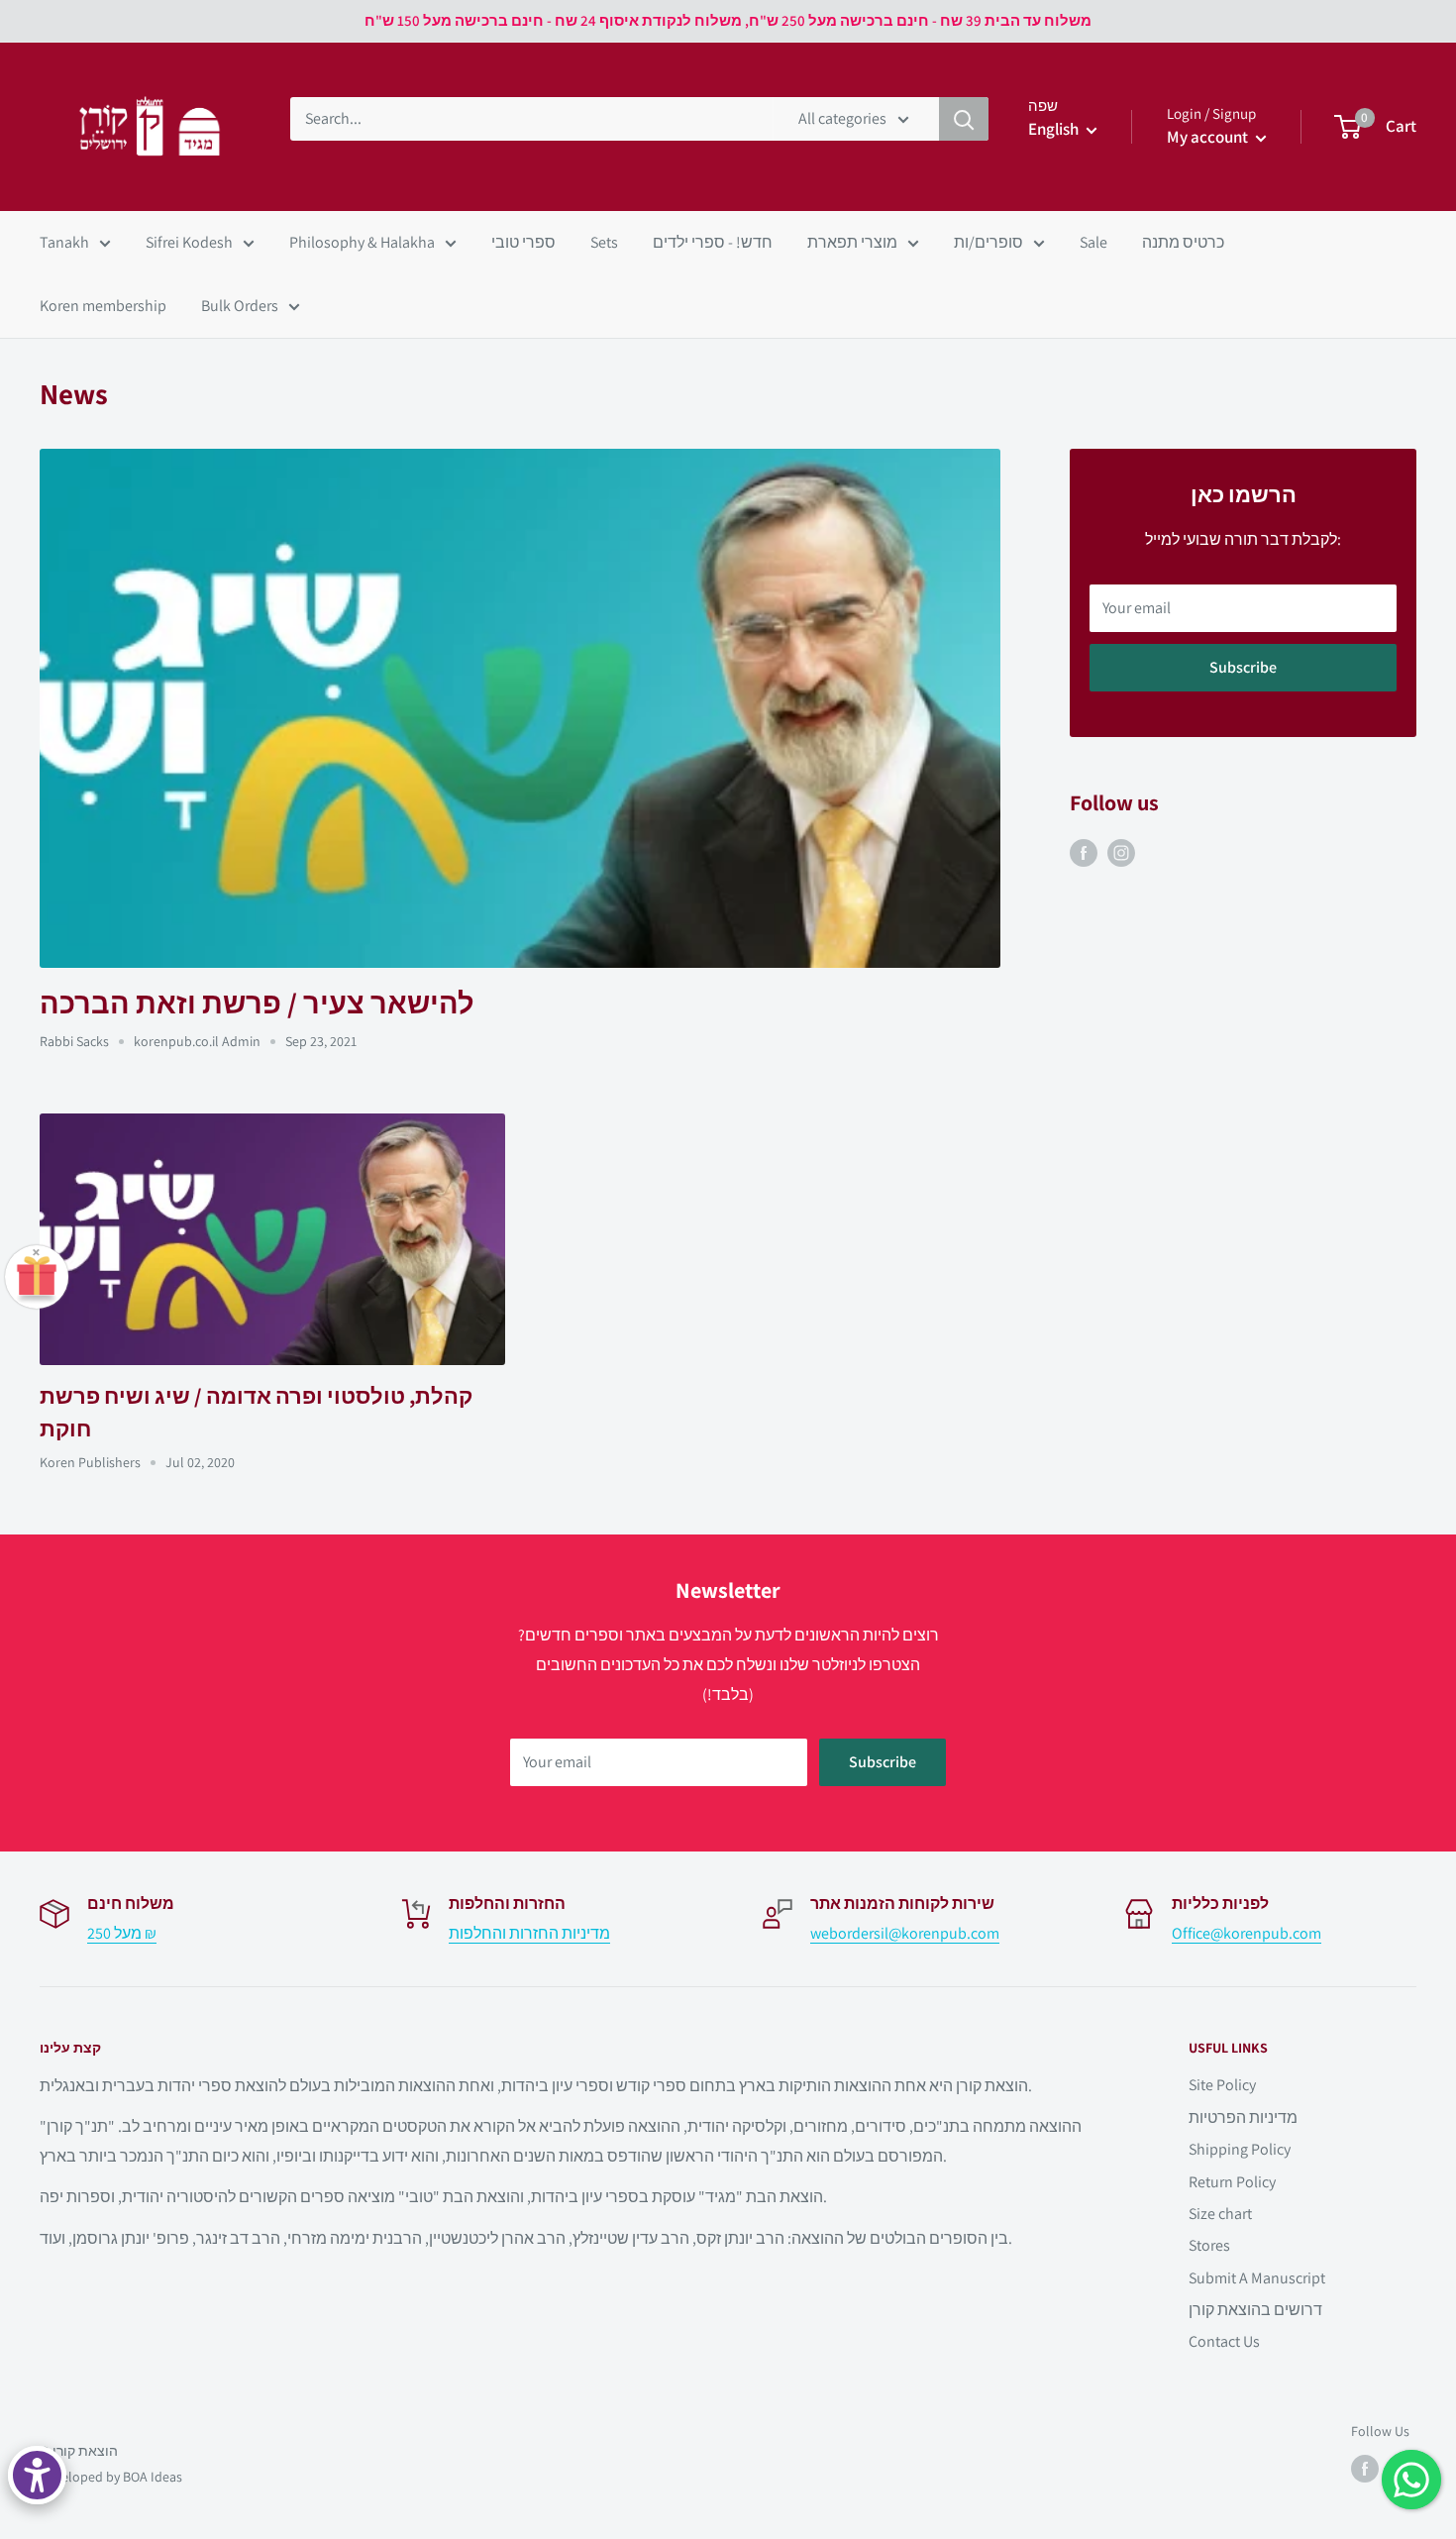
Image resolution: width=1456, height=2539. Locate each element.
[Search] (964, 119)
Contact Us (1224, 2341)
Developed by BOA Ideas (111, 2477)
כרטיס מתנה (1183, 242)
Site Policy (1222, 2085)
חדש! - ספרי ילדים (713, 242)
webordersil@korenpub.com (905, 1933)
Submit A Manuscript (1257, 2278)
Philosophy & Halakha (362, 242)
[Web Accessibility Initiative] (37, 2475)
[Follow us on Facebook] (1084, 853)
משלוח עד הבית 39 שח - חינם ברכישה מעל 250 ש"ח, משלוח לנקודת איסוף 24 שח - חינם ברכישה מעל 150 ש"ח (728, 20)
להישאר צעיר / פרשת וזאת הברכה (257, 1003)
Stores (1209, 2245)
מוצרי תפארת (852, 242)
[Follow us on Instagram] (1121, 853)
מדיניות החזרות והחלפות (529, 1933)
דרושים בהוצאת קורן (1255, 2310)
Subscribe (1243, 667)
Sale (1093, 242)
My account (1209, 137)
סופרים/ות (988, 242)
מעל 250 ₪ (122, 1933)
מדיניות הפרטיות (1243, 2117)
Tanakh (64, 242)
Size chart (1220, 2214)
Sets (604, 242)
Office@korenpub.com (1247, 1933)
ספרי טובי (523, 242)
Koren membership (103, 306)
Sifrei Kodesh (189, 242)
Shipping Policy (1240, 2149)
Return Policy (1232, 2182)
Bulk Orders (240, 306)
